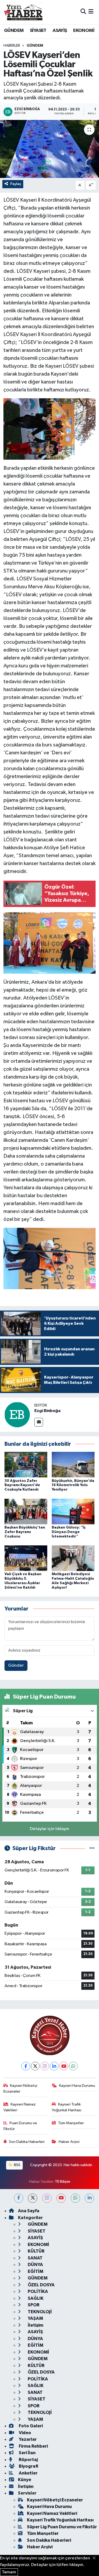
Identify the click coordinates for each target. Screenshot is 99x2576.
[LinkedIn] (54, 2066)
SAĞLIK (35, 2298)
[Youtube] (64, 2066)
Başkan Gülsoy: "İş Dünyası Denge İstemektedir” (69, 1532)
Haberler (12, 46)
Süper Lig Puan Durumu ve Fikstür (62, 2527)
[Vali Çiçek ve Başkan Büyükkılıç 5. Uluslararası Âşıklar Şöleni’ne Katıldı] (26, 1558)
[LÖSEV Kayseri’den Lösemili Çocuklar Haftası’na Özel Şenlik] (49, 149)
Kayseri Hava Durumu (77, 2086)
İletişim (35, 2325)
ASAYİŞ (60, 31)
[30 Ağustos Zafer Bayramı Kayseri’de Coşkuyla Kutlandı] (26, 1465)
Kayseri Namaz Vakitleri (20, 2107)
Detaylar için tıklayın (49, 1829)
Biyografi (28, 2466)
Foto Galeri (30, 2426)
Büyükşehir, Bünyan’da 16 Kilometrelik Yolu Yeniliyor (73, 1485)
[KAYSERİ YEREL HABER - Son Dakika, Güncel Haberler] (23, 12)
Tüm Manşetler (71, 2123)
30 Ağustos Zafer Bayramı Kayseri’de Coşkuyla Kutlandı (22, 1485)
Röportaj (28, 2460)
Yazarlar (27, 2439)
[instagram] (47, 2198)
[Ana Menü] (91, 12)
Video (25, 2433)
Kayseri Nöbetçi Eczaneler (20, 2089)
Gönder (16, 1665)
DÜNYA (35, 2265)
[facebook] (19, 2198)
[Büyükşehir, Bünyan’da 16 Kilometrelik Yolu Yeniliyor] (73, 1465)
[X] (35, 2066)
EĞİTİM (35, 2271)
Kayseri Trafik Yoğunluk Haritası (67, 2107)
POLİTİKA (37, 2291)
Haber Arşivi (69, 2142)
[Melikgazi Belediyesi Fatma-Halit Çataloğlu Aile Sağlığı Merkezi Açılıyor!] (73, 1558)
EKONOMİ (84, 31)
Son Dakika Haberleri (27, 2142)
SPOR (33, 2305)
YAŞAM (35, 2318)
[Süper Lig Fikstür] (92, 1848)
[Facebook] (26, 2066)
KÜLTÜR (36, 2251)
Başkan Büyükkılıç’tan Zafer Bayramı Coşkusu (25, 1532)
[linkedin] (89, 2198)
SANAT (35, 2258)
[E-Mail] (39, 1422)
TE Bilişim (63, 2182)
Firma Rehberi (33, 2446)
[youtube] (61, 2198)
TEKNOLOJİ (39, 2312)
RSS (17, 2165)
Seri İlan (27, 2453)
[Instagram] (45, 2066)
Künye (25, 2480)
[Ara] (83, 12)
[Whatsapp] (73, 2066)
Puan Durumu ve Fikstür (20, 2126)
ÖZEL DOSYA (41, 2285)
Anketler (28, 2473)
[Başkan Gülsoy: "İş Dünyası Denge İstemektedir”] (73, 1511)
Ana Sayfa (29, 2211)
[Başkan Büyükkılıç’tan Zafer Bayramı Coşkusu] (26, 1511)
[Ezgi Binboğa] (17, 1415)
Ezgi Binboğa (47, 1411)
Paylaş (16, 184)
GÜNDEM (14, 31)
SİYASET (38, 31)
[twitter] (33, 2198)
